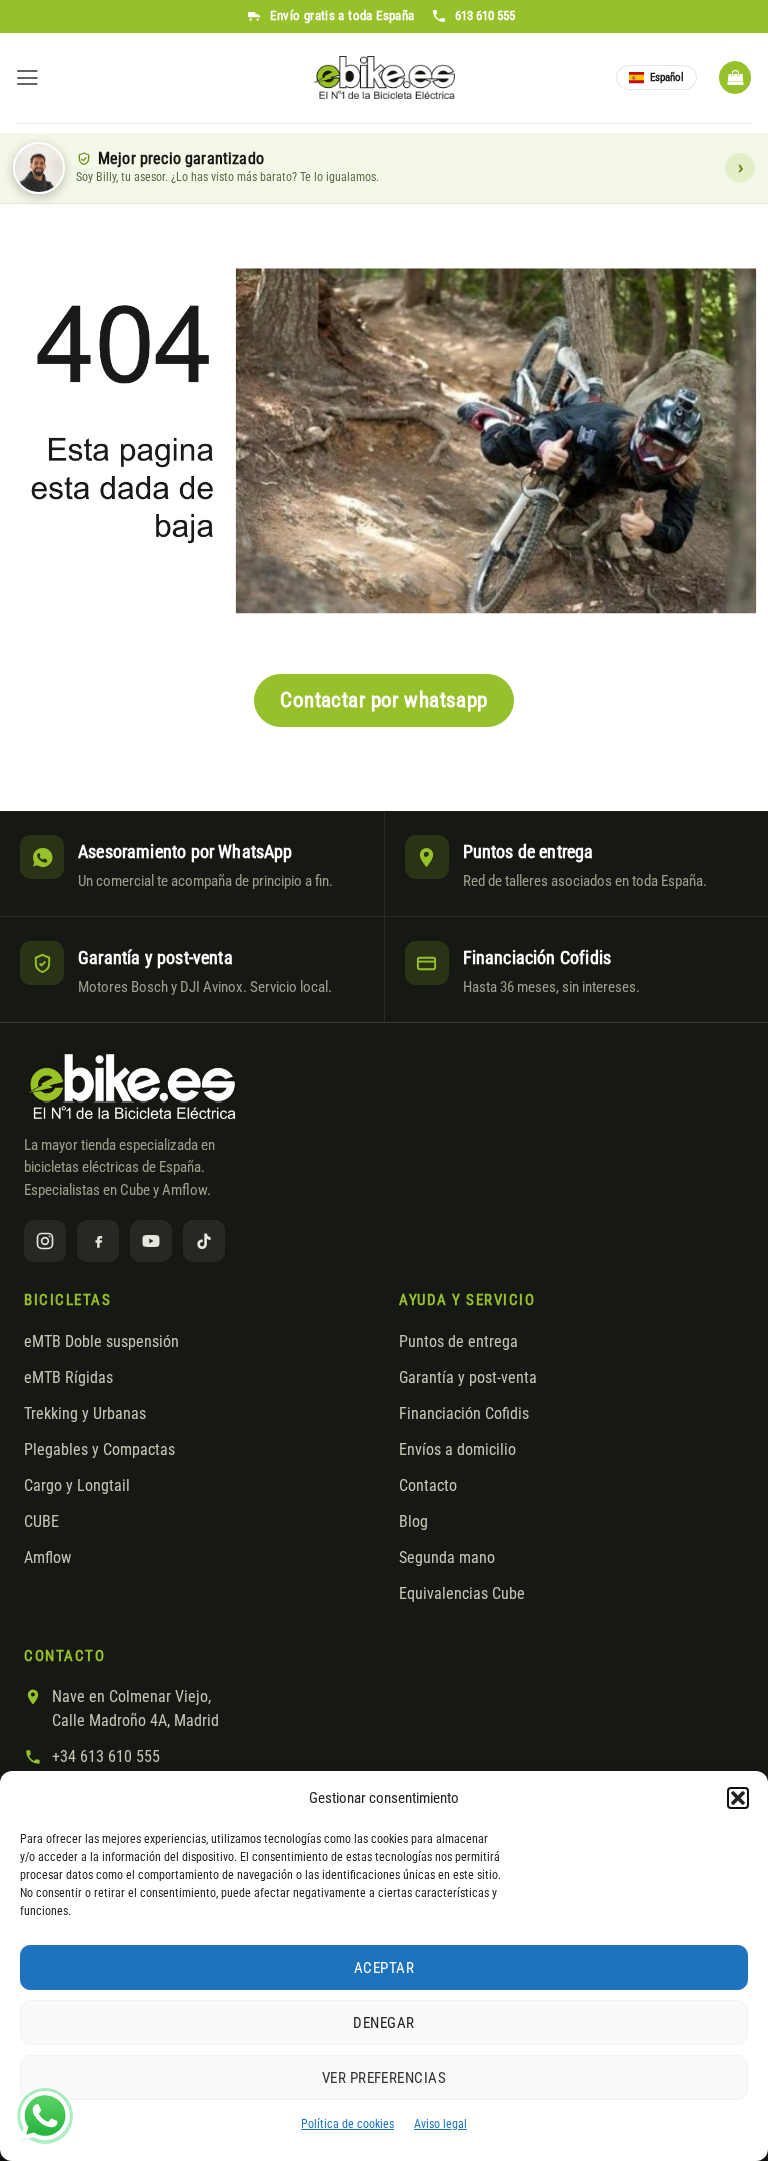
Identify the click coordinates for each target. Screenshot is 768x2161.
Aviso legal (440, 2124)
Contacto (428, 1486)
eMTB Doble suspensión (101, 1342)
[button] (738, 1798)
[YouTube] (151, 1241)
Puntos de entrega (458, 1342)
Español (667, 77)
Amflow (47, 1558)
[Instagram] (45, 1241)
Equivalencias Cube (462, 1594)
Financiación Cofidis (464, 1414)
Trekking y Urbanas (85, 1414)
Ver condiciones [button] (740, 168)
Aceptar (384, 1968)
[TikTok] (204, 1241)
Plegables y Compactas (99, 1450)
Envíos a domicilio (457, 1450)
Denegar (383, 2023)
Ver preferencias (384, 2078)
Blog (413, 1522)
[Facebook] (98, 1241)
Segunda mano (447, 1558)
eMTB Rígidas (68, 1378)
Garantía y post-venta (468, 1378)
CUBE (41, 1522)
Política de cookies (347, 2124)
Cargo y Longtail (77, 1486)
